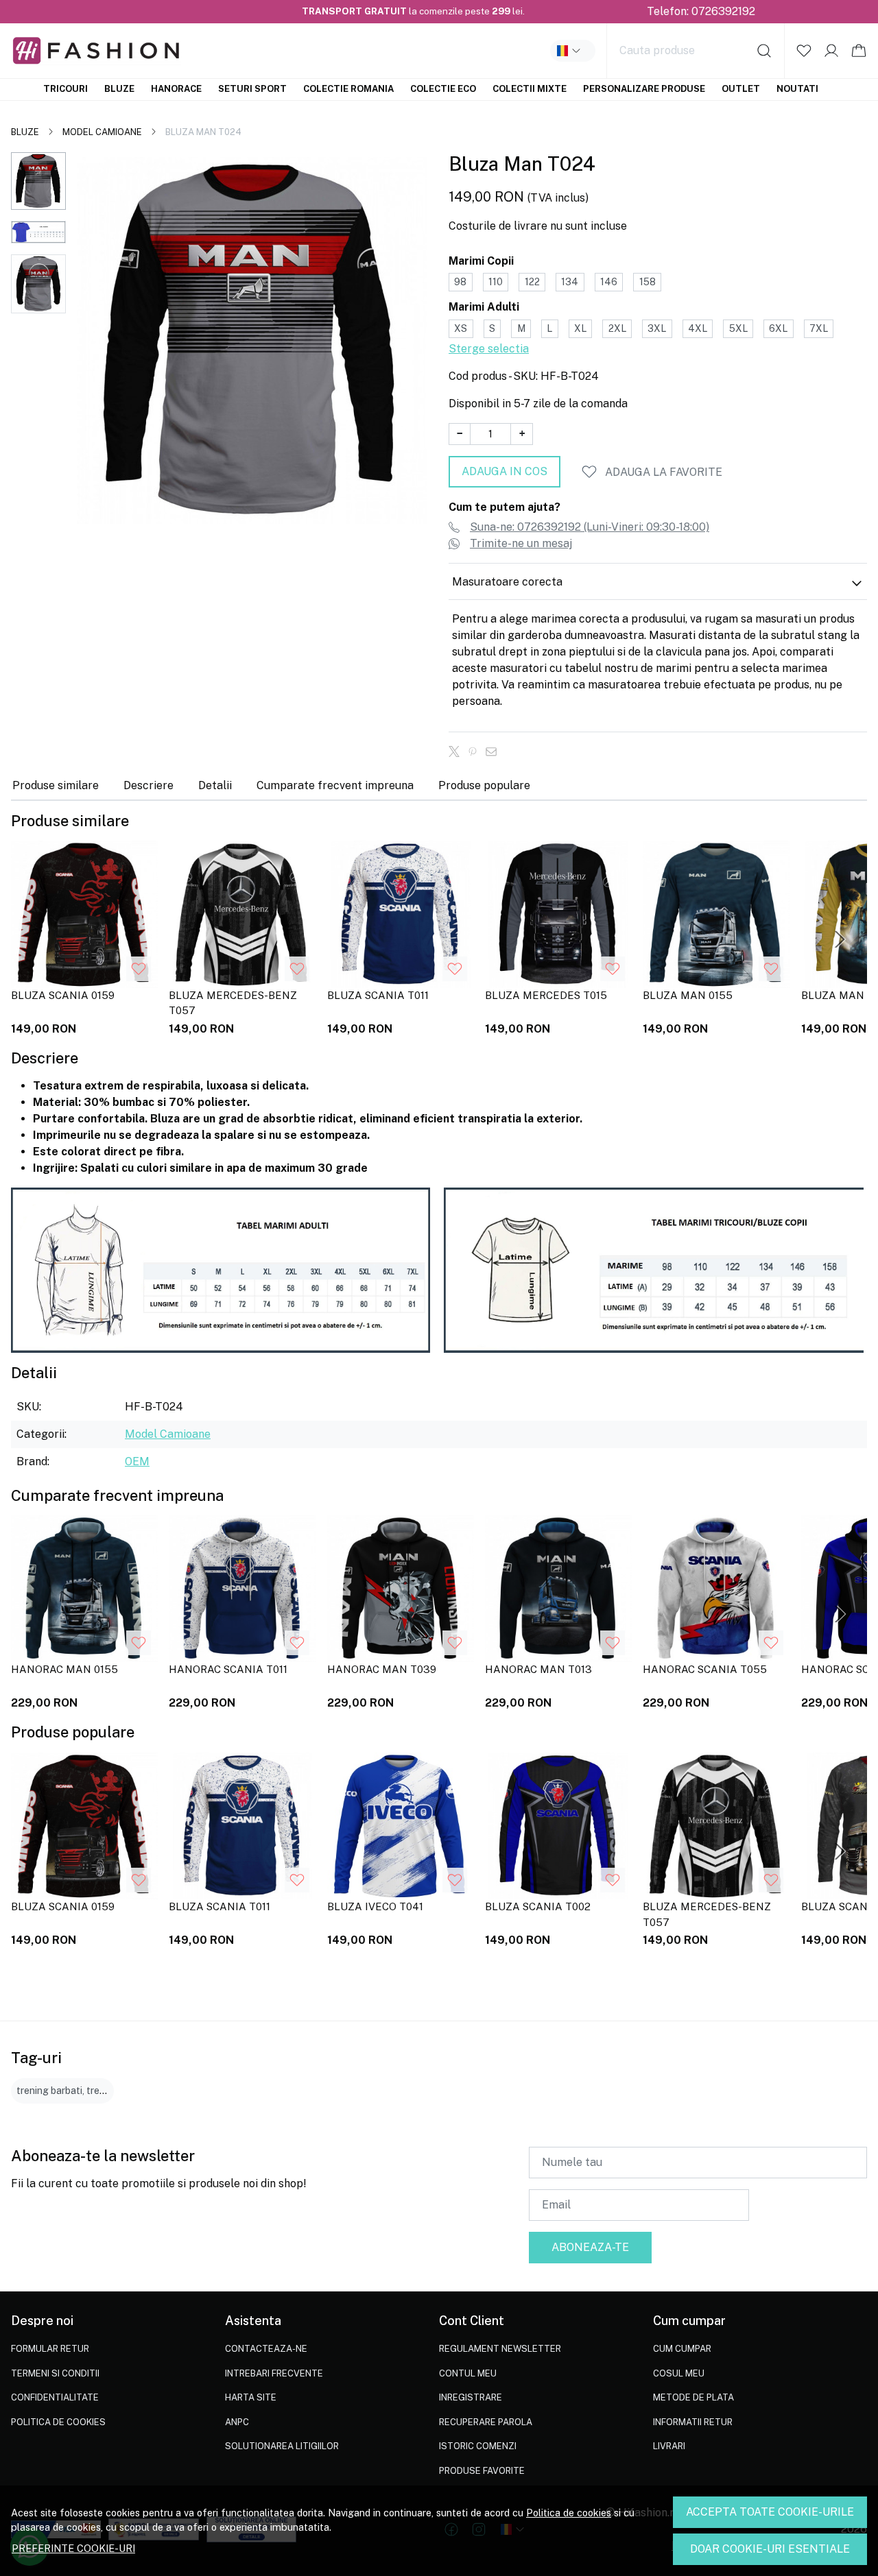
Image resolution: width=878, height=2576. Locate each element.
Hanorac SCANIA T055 (705, 1669)
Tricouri (66, 89)
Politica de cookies (569, 2513)
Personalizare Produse (644, 89)
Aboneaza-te (590, 2247)
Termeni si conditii (55, 2373)
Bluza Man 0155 (688, 995)
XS (461, 328)
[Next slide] (840, 939)
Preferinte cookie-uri (73, 2548)
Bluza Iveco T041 (375, 1906)
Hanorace (176, 89)
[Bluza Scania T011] (401, 914)
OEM (137, 1461)
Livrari (669, 2446)
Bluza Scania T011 (378, 995)
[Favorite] (804, 51)
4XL (698, 328)
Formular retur (50, 2349)
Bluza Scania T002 (538, 1906)
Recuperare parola (486, 2422)
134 (570, 282)
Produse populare (484, 785)
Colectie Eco (443, 89)
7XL (819, 328)
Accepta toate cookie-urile (770, 2512)
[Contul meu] (831, 51)
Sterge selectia (489, 349)
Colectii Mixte (530, 89)
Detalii (215, 785)
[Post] (458, 751)
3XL (657, 328)
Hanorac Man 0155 (64, 1669)
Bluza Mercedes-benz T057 (233, 1003)
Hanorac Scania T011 (228, 1669)
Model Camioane (102, 132)
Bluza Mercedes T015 (546, 995)
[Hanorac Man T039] (401, 1589)
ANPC (237, 2422)
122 (532, 282)
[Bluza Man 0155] (716, 914)
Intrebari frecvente (274, 2373)
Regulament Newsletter (500, 2349)
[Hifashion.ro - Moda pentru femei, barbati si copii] (129, 51)
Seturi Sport (252, 89)
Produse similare (56, 785)
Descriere (149, 785)
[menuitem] (38, 181)
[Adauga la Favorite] (139, 969)
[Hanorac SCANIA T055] (716, 1589)
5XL (738, 328)
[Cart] (859, 51)
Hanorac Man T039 (382, 1669)
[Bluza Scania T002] (558, 1826)
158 (648, 282)
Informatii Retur (693, 2422)
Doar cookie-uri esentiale (770, 2549)
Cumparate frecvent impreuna (335, 785)
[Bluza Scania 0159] (84, 914)
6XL (778, 328)
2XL (617, 328)
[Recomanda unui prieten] (495, 751)
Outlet (741, 89)
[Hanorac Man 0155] (84, 1589)
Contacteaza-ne (266, 2349)
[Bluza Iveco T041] (401, 1826)
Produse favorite (482, 2471)
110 (496, 282)
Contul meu (468, 2373)
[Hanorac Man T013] (558, 1589)
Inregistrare (471, 2397)
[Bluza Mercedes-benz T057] (242, 914)
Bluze (119, 89)
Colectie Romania (348, 89)
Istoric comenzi (478, 2446)
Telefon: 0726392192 (701, 11)
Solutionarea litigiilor (282, 2446)
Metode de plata (693, 2397)
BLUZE (25, 132)
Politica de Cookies (58, 2422)
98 (460, 282)
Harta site (251, 2397)
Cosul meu (679, 2373)
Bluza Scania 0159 (63, 995)
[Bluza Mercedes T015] (558, 914)
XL (580, 328)
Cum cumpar (682, 2349)
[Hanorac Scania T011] (242, 1589)
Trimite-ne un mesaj (521, 543)
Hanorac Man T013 (538, 1669)
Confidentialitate (55, 2397)
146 (609, 282)
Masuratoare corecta (507, 582)
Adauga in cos (505, 471)
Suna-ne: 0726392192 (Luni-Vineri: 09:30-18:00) (590, 527)
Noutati (797, 89)
